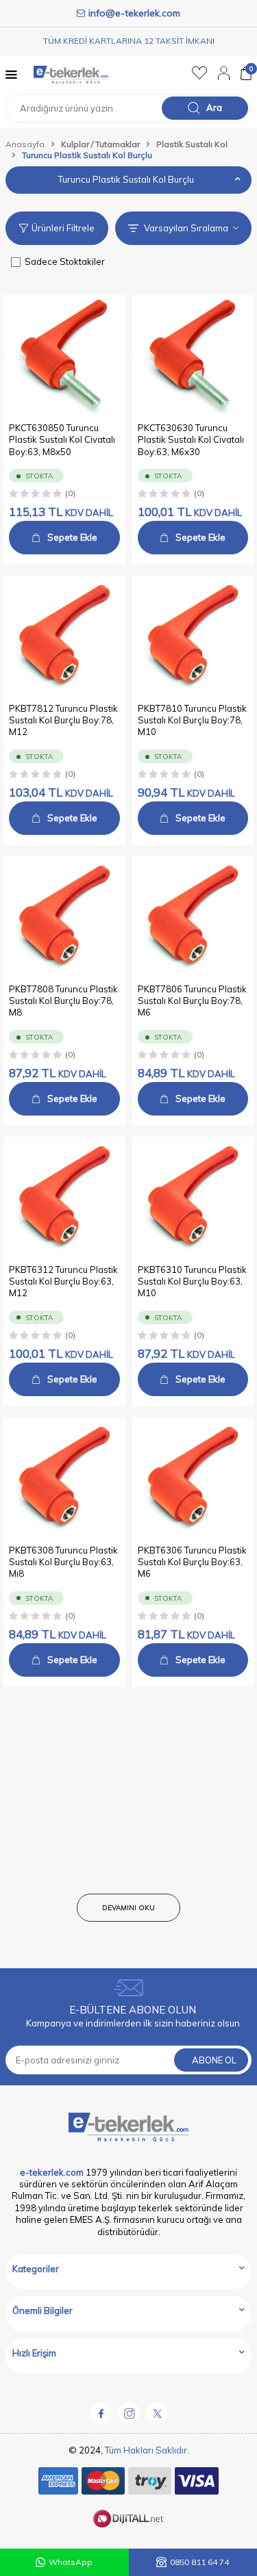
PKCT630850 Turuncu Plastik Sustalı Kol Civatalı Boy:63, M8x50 (62, 440)
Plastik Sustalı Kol (192, 144)
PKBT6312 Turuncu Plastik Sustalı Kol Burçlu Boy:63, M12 (63, 1281)
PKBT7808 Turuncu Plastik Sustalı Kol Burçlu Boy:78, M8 (63, 1001)
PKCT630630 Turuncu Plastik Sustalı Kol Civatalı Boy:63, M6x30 (191, 440)
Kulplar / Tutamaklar (100, 144)
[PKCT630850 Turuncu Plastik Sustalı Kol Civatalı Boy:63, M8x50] (64, 356)
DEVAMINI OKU (128, 1908)
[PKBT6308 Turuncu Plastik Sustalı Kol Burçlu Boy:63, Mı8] (64, 1478)
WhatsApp (71, 2562)
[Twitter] (156, 2413)
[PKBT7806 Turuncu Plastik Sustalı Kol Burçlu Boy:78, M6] (193, 917)
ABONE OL (214, 2060)
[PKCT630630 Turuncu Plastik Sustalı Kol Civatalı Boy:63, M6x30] (193, 356)
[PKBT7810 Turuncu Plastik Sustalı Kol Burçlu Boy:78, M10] (193, 636)
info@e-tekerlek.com (134, 13)
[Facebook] (101, 2413)
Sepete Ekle (72, 537)
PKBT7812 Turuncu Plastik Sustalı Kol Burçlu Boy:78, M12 (63, 720)
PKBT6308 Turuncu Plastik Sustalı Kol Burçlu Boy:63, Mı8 (63, 1562)
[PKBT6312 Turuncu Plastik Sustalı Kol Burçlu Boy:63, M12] (64, 1198)
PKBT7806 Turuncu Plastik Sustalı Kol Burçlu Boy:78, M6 (192, 1001)
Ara (214, 107)
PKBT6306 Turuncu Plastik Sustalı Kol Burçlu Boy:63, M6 (192, 1562)
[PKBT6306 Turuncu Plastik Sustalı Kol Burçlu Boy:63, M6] (193, 1478)
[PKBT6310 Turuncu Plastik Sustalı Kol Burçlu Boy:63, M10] (193, 1198)
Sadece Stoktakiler (65, 261)
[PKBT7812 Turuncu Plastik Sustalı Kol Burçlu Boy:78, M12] (64, 636)
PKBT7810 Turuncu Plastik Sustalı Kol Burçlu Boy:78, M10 (192, 720)
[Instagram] (129, 2413)
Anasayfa (25, 144)
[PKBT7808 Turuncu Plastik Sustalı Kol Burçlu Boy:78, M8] (64, 917)
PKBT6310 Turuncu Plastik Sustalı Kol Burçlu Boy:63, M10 (192, 1281)
